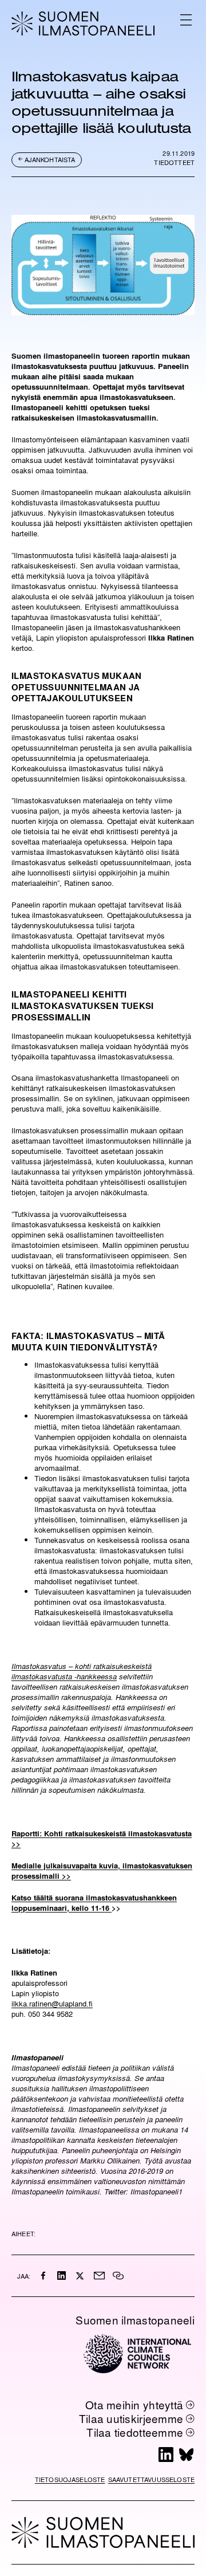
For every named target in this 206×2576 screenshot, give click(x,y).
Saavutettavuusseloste (151, 2479)
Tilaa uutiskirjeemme (131, 2418)
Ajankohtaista (50, 160)
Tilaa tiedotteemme (135, 2432)
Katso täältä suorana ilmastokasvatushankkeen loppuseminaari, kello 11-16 (94, 1902)
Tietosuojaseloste (70, 2479)
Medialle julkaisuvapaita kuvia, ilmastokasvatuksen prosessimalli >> (102, 1870)
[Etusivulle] (83, 23)
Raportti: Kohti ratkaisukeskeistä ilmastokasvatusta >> (102, 1838)
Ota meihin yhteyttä (134, 2405)
